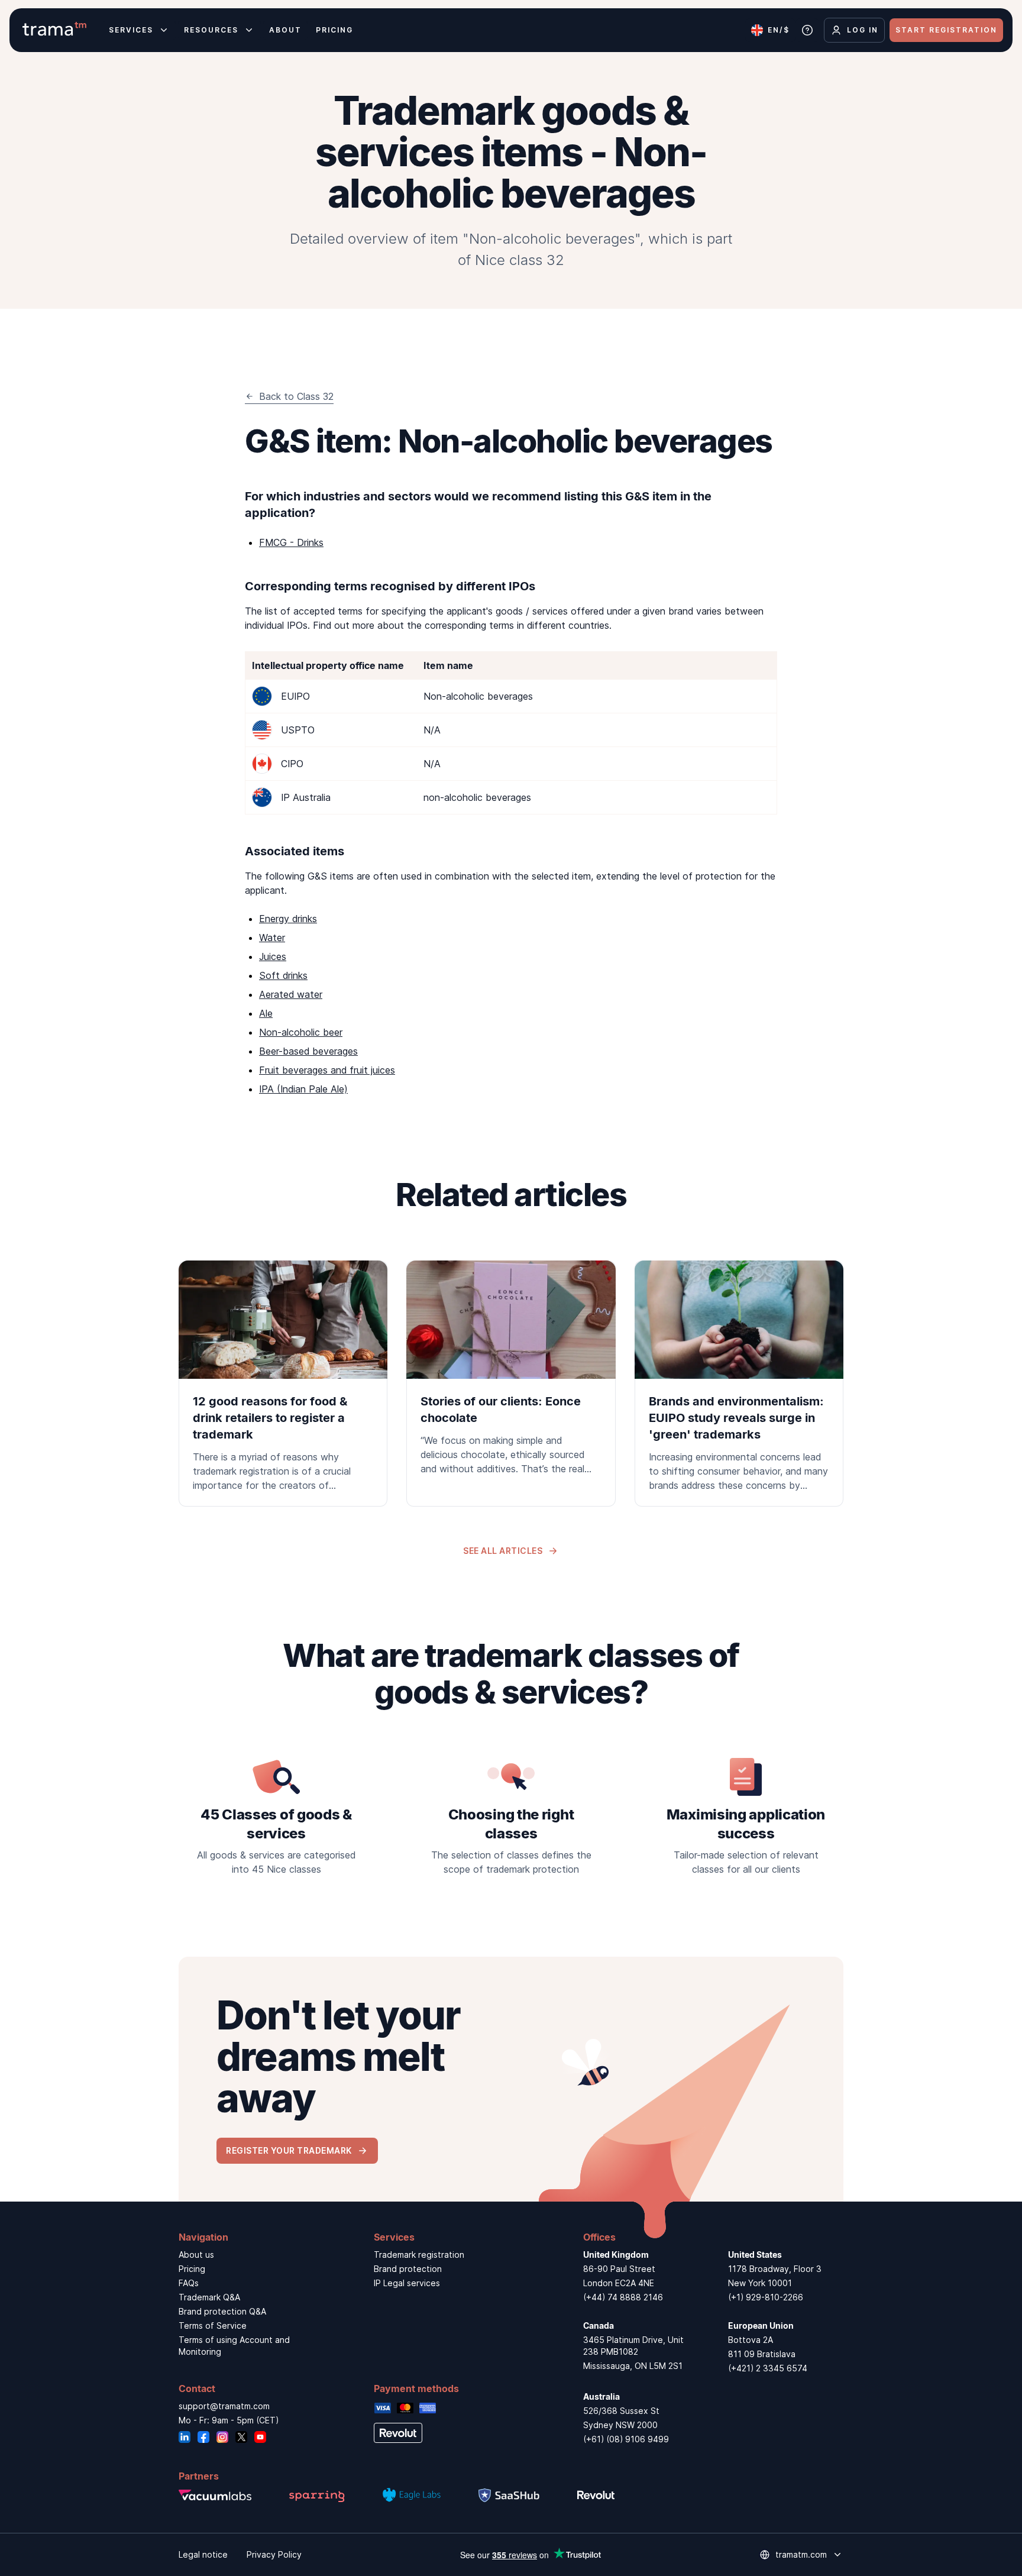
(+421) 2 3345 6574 (768, 2368)
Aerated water (291, 994)
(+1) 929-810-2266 (766, 2297)
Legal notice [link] (203, 2554)
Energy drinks (288, 919)
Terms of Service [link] (213, 2325)
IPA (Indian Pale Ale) (303, 1089)
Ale (266, 1013)
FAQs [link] (189, 2283)
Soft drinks (283, 975)
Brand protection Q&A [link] (222, 2311)
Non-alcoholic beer (301, 1032)
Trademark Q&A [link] (209, 2297)
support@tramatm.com (224, 2406)
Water (272, 938)
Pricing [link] (192, 2269)
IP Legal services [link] (407, 2283)
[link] (283, 1384)
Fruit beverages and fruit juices (327, 1070)
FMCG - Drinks (291, 542)
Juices (273, 956)
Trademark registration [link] (419, 2255)
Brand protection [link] (408, 2269)
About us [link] (196, 2255)
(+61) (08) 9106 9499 (626, 2439)
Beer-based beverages (308, 1051)
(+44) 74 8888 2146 (623, 2297)
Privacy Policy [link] (274, 2554)
